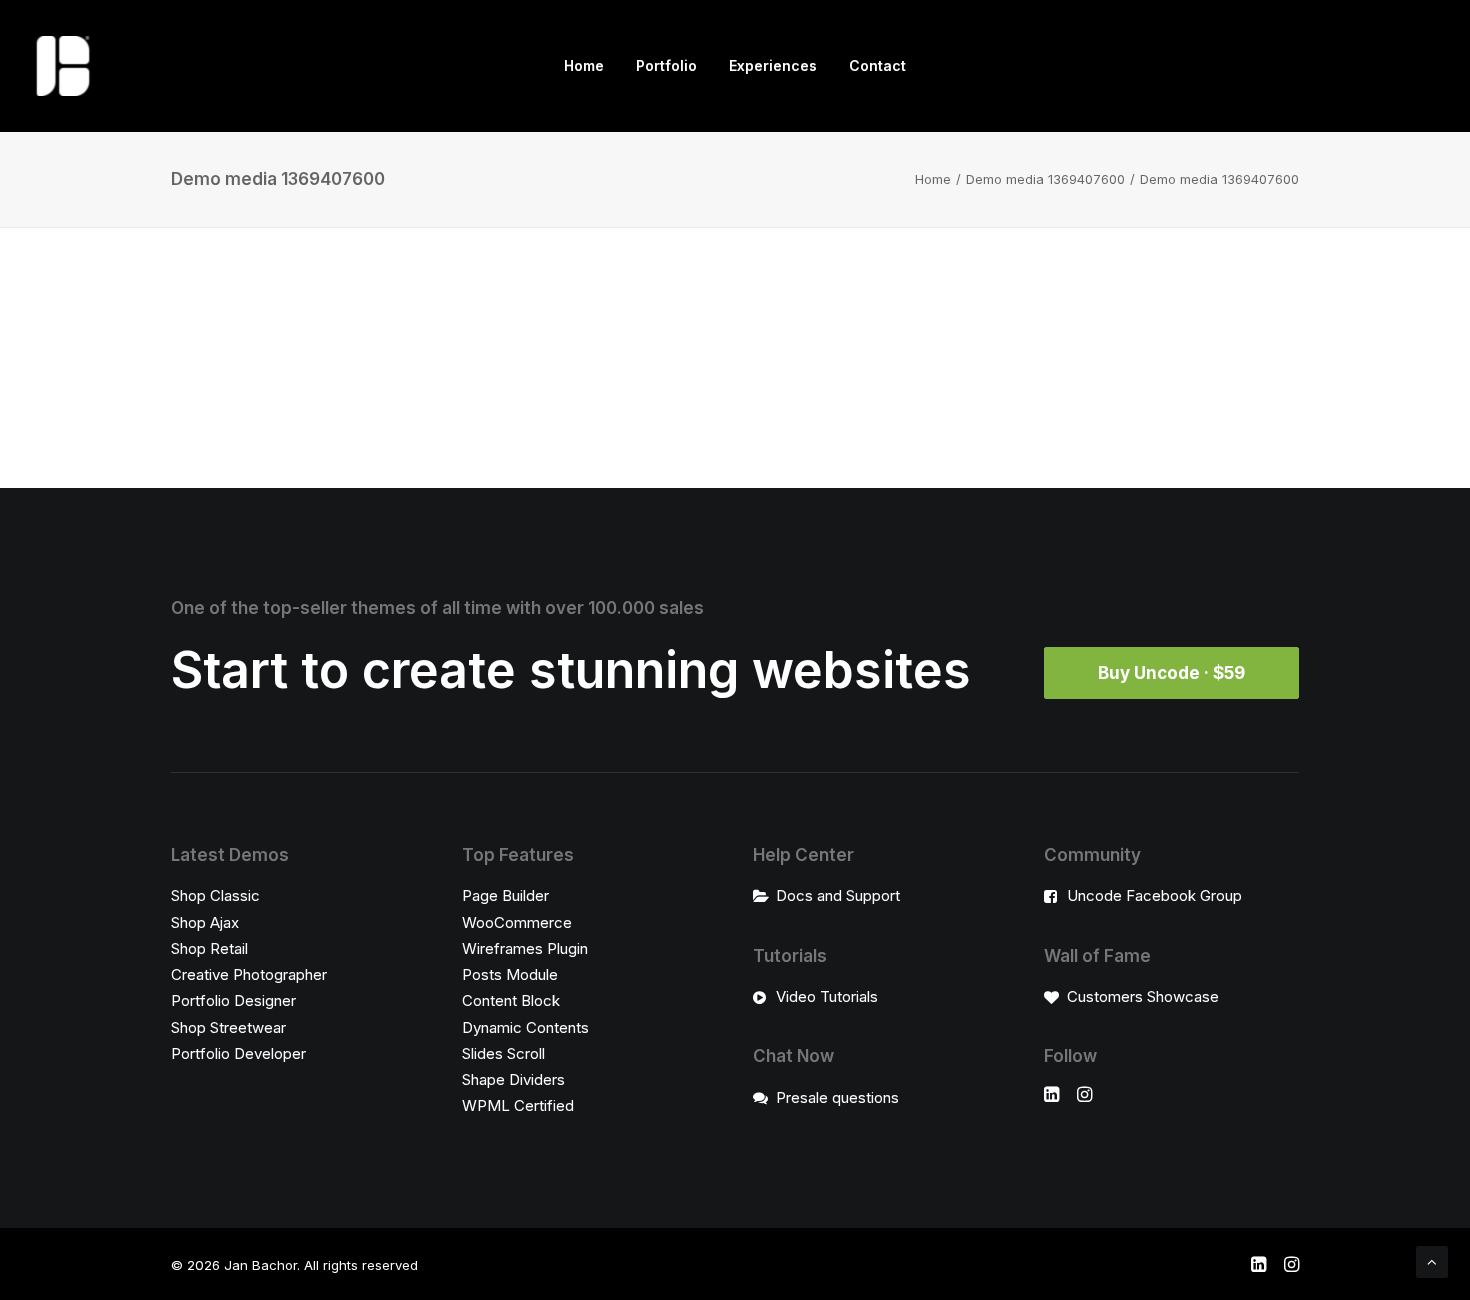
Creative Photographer (249, 974)
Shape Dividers (513, 1079)
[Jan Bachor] (63, 66)
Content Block (511, 1000)
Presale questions (837, 1097)
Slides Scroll (503, 1053)
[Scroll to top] (1432, 1260)
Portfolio (666, 65)
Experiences (773, 65)
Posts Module (510, 974)
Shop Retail (209, 948)
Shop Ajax (205, 922)
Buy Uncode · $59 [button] (1171, 673)
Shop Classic (215, 895)
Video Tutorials (827, 996)
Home (584, 65)
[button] (1051, 1096)
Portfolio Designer (233, 1000)
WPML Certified (518, 1105)
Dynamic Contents (525, 1027)
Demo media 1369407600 (1045, 179)
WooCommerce (517, 922)
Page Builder (505, 895)
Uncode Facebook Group (1154, 895)
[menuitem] (584, 66)
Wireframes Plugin (525, 948)
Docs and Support (838, 895)
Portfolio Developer (238, 1053)
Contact (877, 65)
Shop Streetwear (228, 1027)
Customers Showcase (1143, 996)
